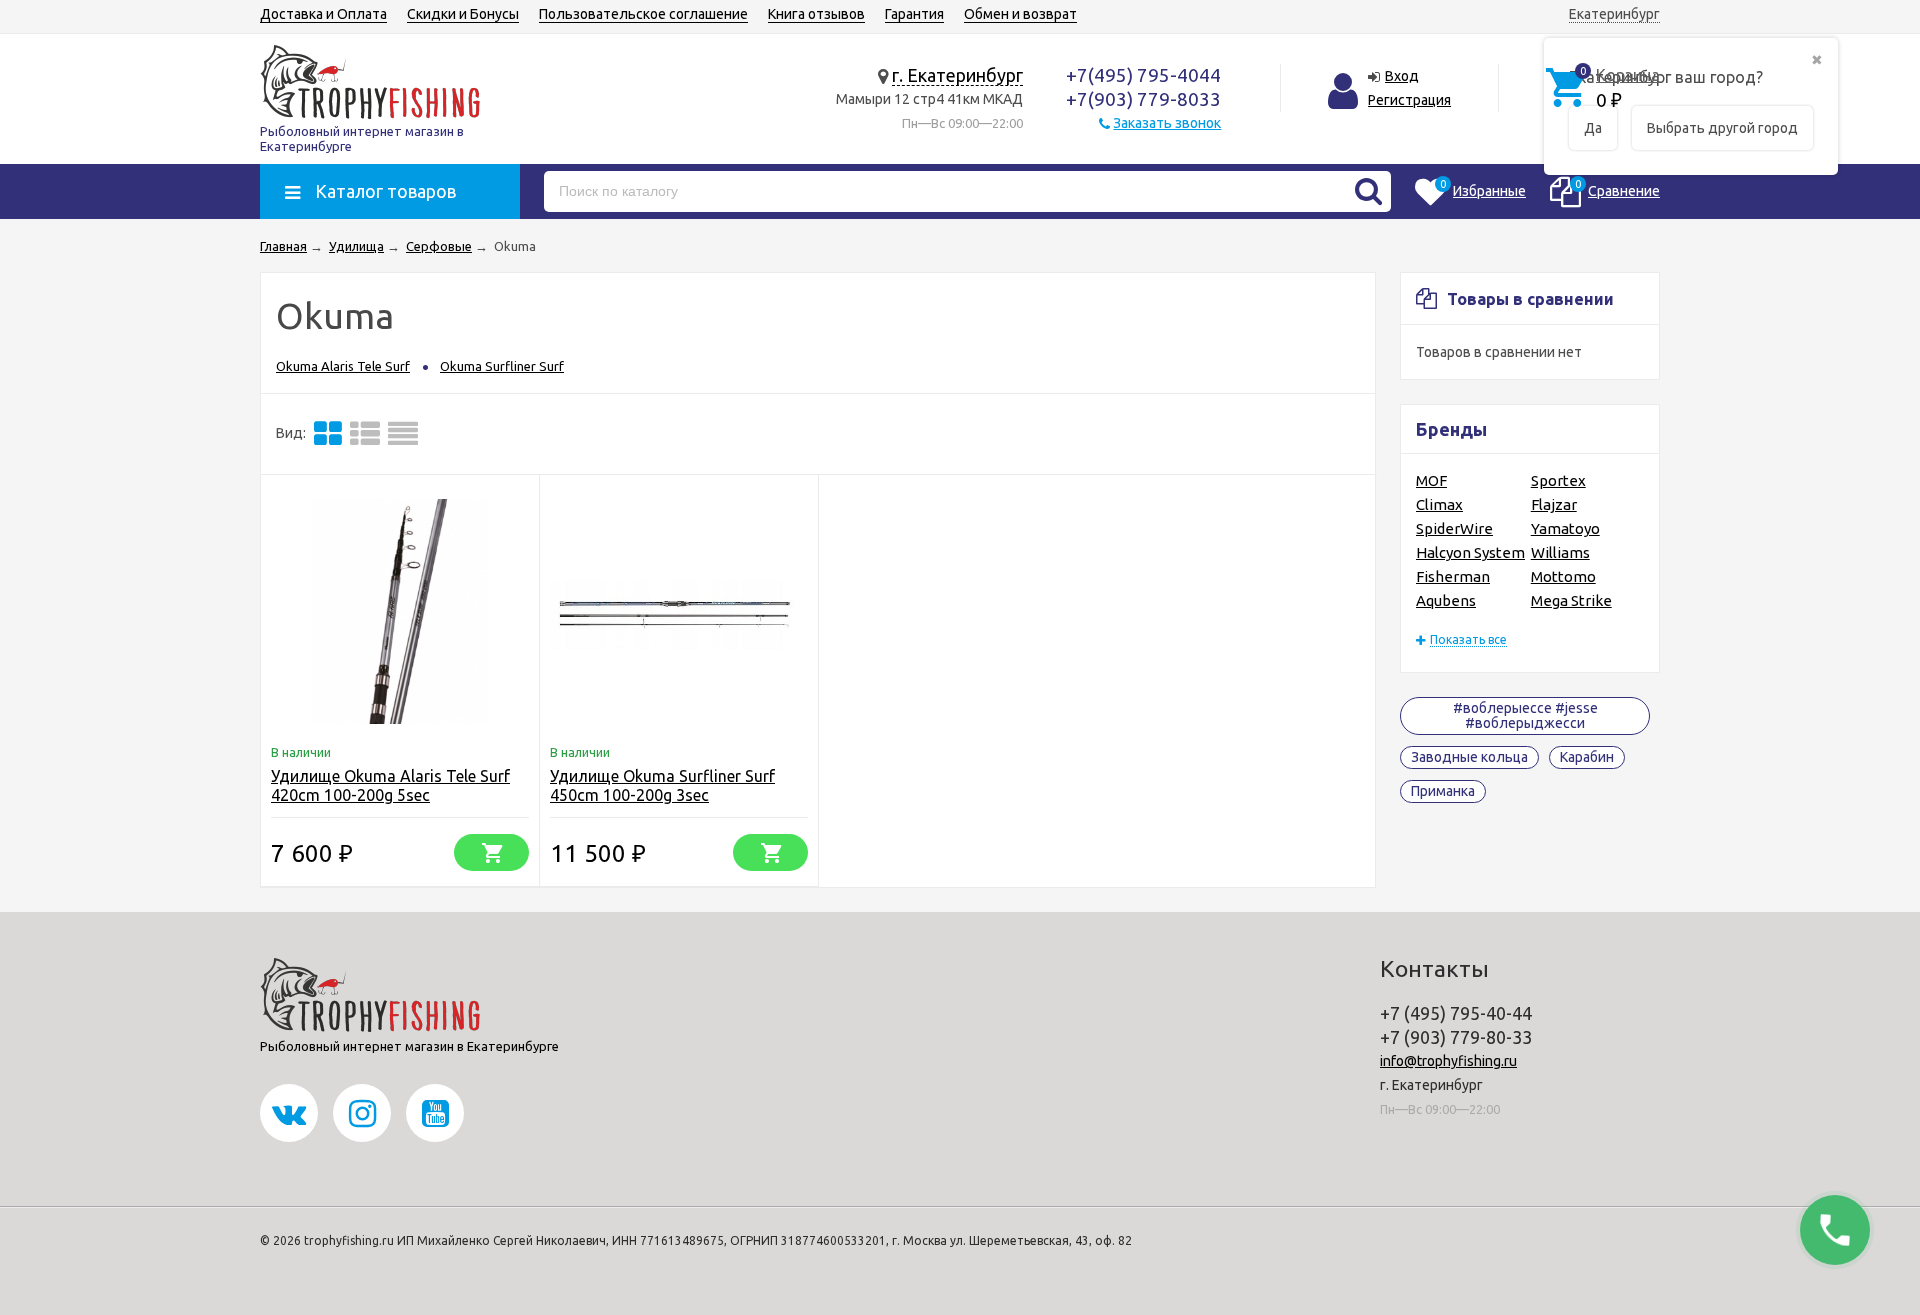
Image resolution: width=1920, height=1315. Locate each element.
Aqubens (1446, 600)
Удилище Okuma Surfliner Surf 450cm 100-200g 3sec (662, 785)
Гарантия (914, 14)
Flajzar (1554, 504)
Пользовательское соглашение (643, 14)
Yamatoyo (1565, 528)
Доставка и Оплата (323, 14)
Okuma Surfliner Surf (502, 366)
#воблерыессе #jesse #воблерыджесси (1525, 715)
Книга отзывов (816, 14)
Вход (1402, 76)
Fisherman (1453, 576)
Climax (1439, 504)
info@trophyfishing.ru (1448, 1061)
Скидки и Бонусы (463, 14)
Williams (1560, 552)
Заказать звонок (1167, 123)
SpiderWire (1454, 528)
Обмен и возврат (1020, 14)
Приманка (1443, 791)
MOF (1431, 480)
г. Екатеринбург (957, 75)
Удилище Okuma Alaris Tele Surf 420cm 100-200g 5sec (390, 785)
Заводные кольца (1469, 757)
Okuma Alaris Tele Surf (343, 366)
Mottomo (1563, 576)
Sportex (1558, 480)
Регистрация (1409, 100)
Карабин (1587, 757)
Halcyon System (1470, 552)
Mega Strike (1571, 600)
